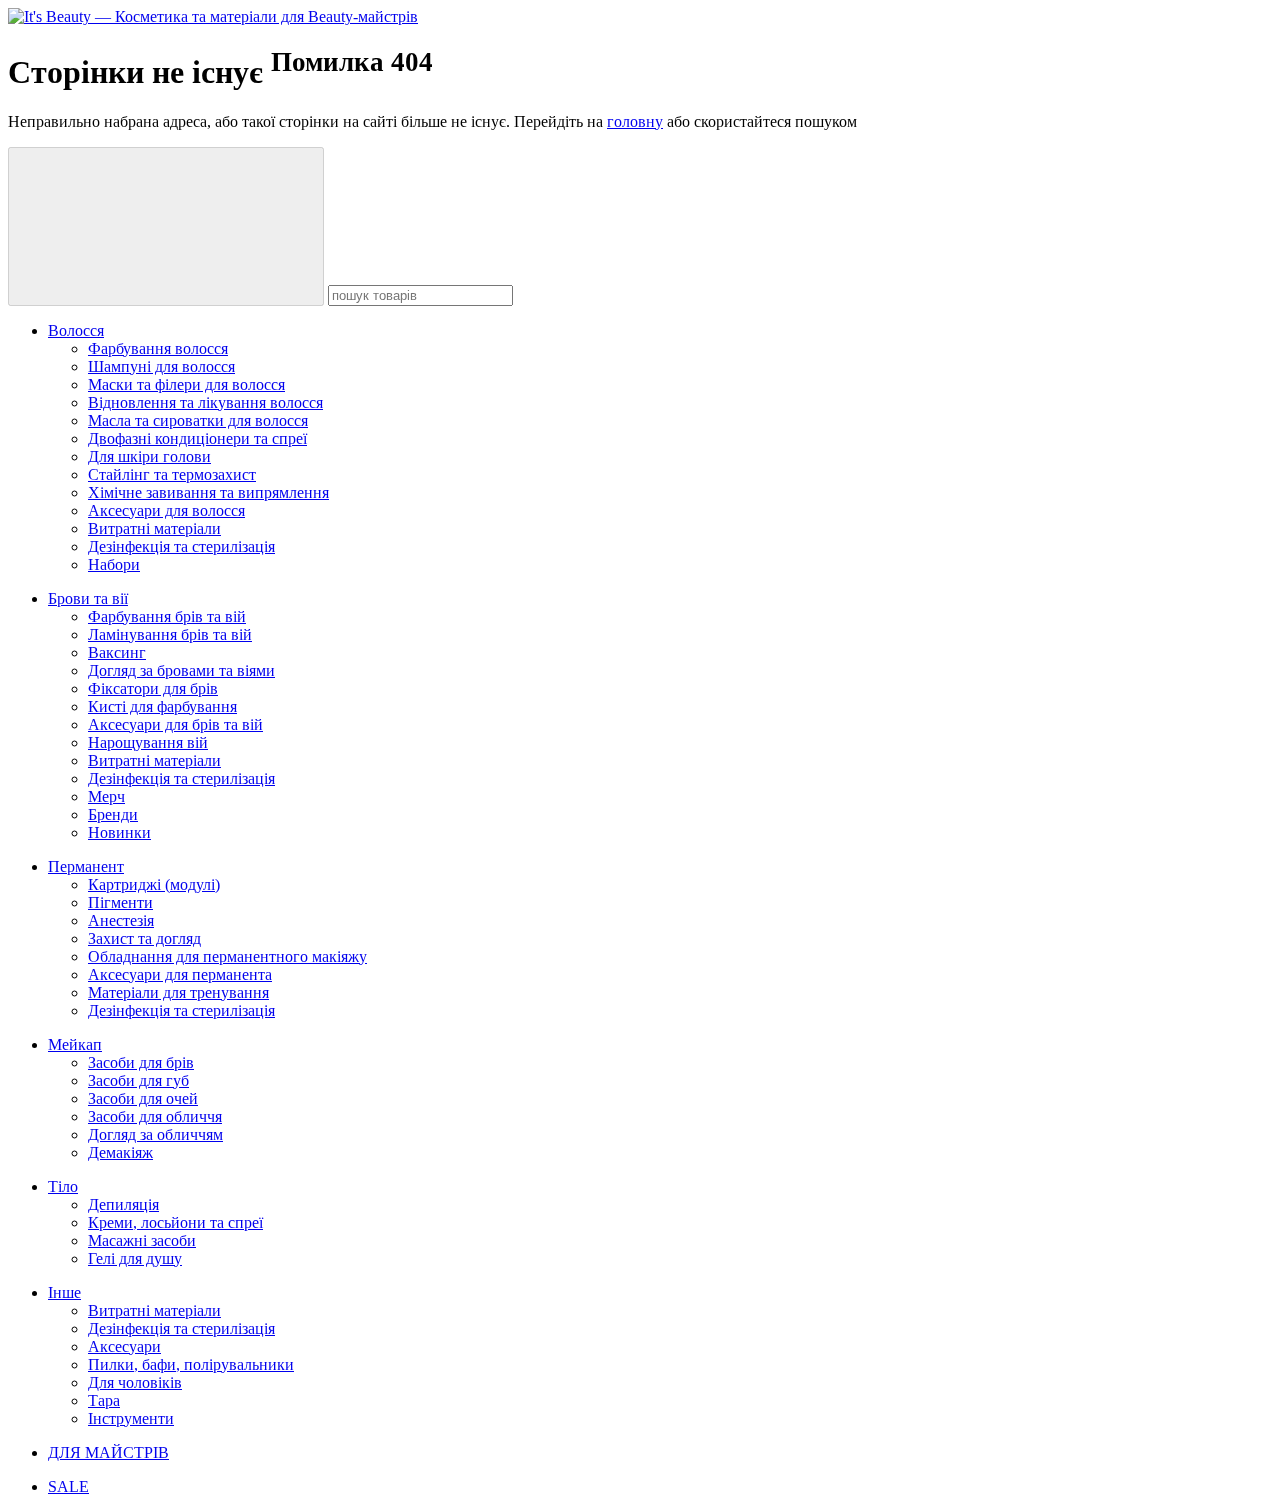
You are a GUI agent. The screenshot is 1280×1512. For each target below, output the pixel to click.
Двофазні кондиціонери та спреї (197, 438)
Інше (64, 1292)
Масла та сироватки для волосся (198, 420)
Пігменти (120, 902)
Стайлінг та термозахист (172, 474)
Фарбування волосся (158, 348)
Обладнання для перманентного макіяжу (227, 956)
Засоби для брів (141, 1062)
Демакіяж (120, 1152)
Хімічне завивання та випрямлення (208, 492)
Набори (114, 564)
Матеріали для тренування (178, 992)
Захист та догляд (144, 938)
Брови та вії (88, 598)
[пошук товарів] (166, 226)
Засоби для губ (138, 1080)
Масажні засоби (142, 1240)
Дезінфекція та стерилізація (181, 546)
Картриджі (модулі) (154, 884)
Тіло (63, 1186)
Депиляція (123, 1204)
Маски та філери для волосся (186, 384)
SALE (68, 1486)
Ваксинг (117, 652)
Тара (104, 1400)
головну (635, 121)
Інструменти (131, 1418)
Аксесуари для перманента (180, 974)
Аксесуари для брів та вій (175, 724)
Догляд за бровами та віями (181, 670)
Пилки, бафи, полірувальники (191, 1364)
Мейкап (75, 1044)
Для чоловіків (135, 1382)
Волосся (76, 330)
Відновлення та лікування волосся (205, 402)
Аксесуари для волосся (166, 510)
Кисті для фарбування (162, 706)
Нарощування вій (148, 742)
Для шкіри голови (149, 456)
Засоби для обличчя (155, 1116)
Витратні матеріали (154, 528)
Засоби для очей (143, 1098)
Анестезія (121, 920)
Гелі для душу (135, 1258)
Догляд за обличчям (155, 1134)
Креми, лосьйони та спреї (175, 1222)
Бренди (113, 814)
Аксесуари (124, 1346)
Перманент (86, 866)
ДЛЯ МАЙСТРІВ (108, 1452)
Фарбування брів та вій (167, 616)
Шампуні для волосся (161, 366)
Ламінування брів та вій (170, 634)
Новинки (119, 832)
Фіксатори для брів (153, 688)
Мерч (106, 796)
